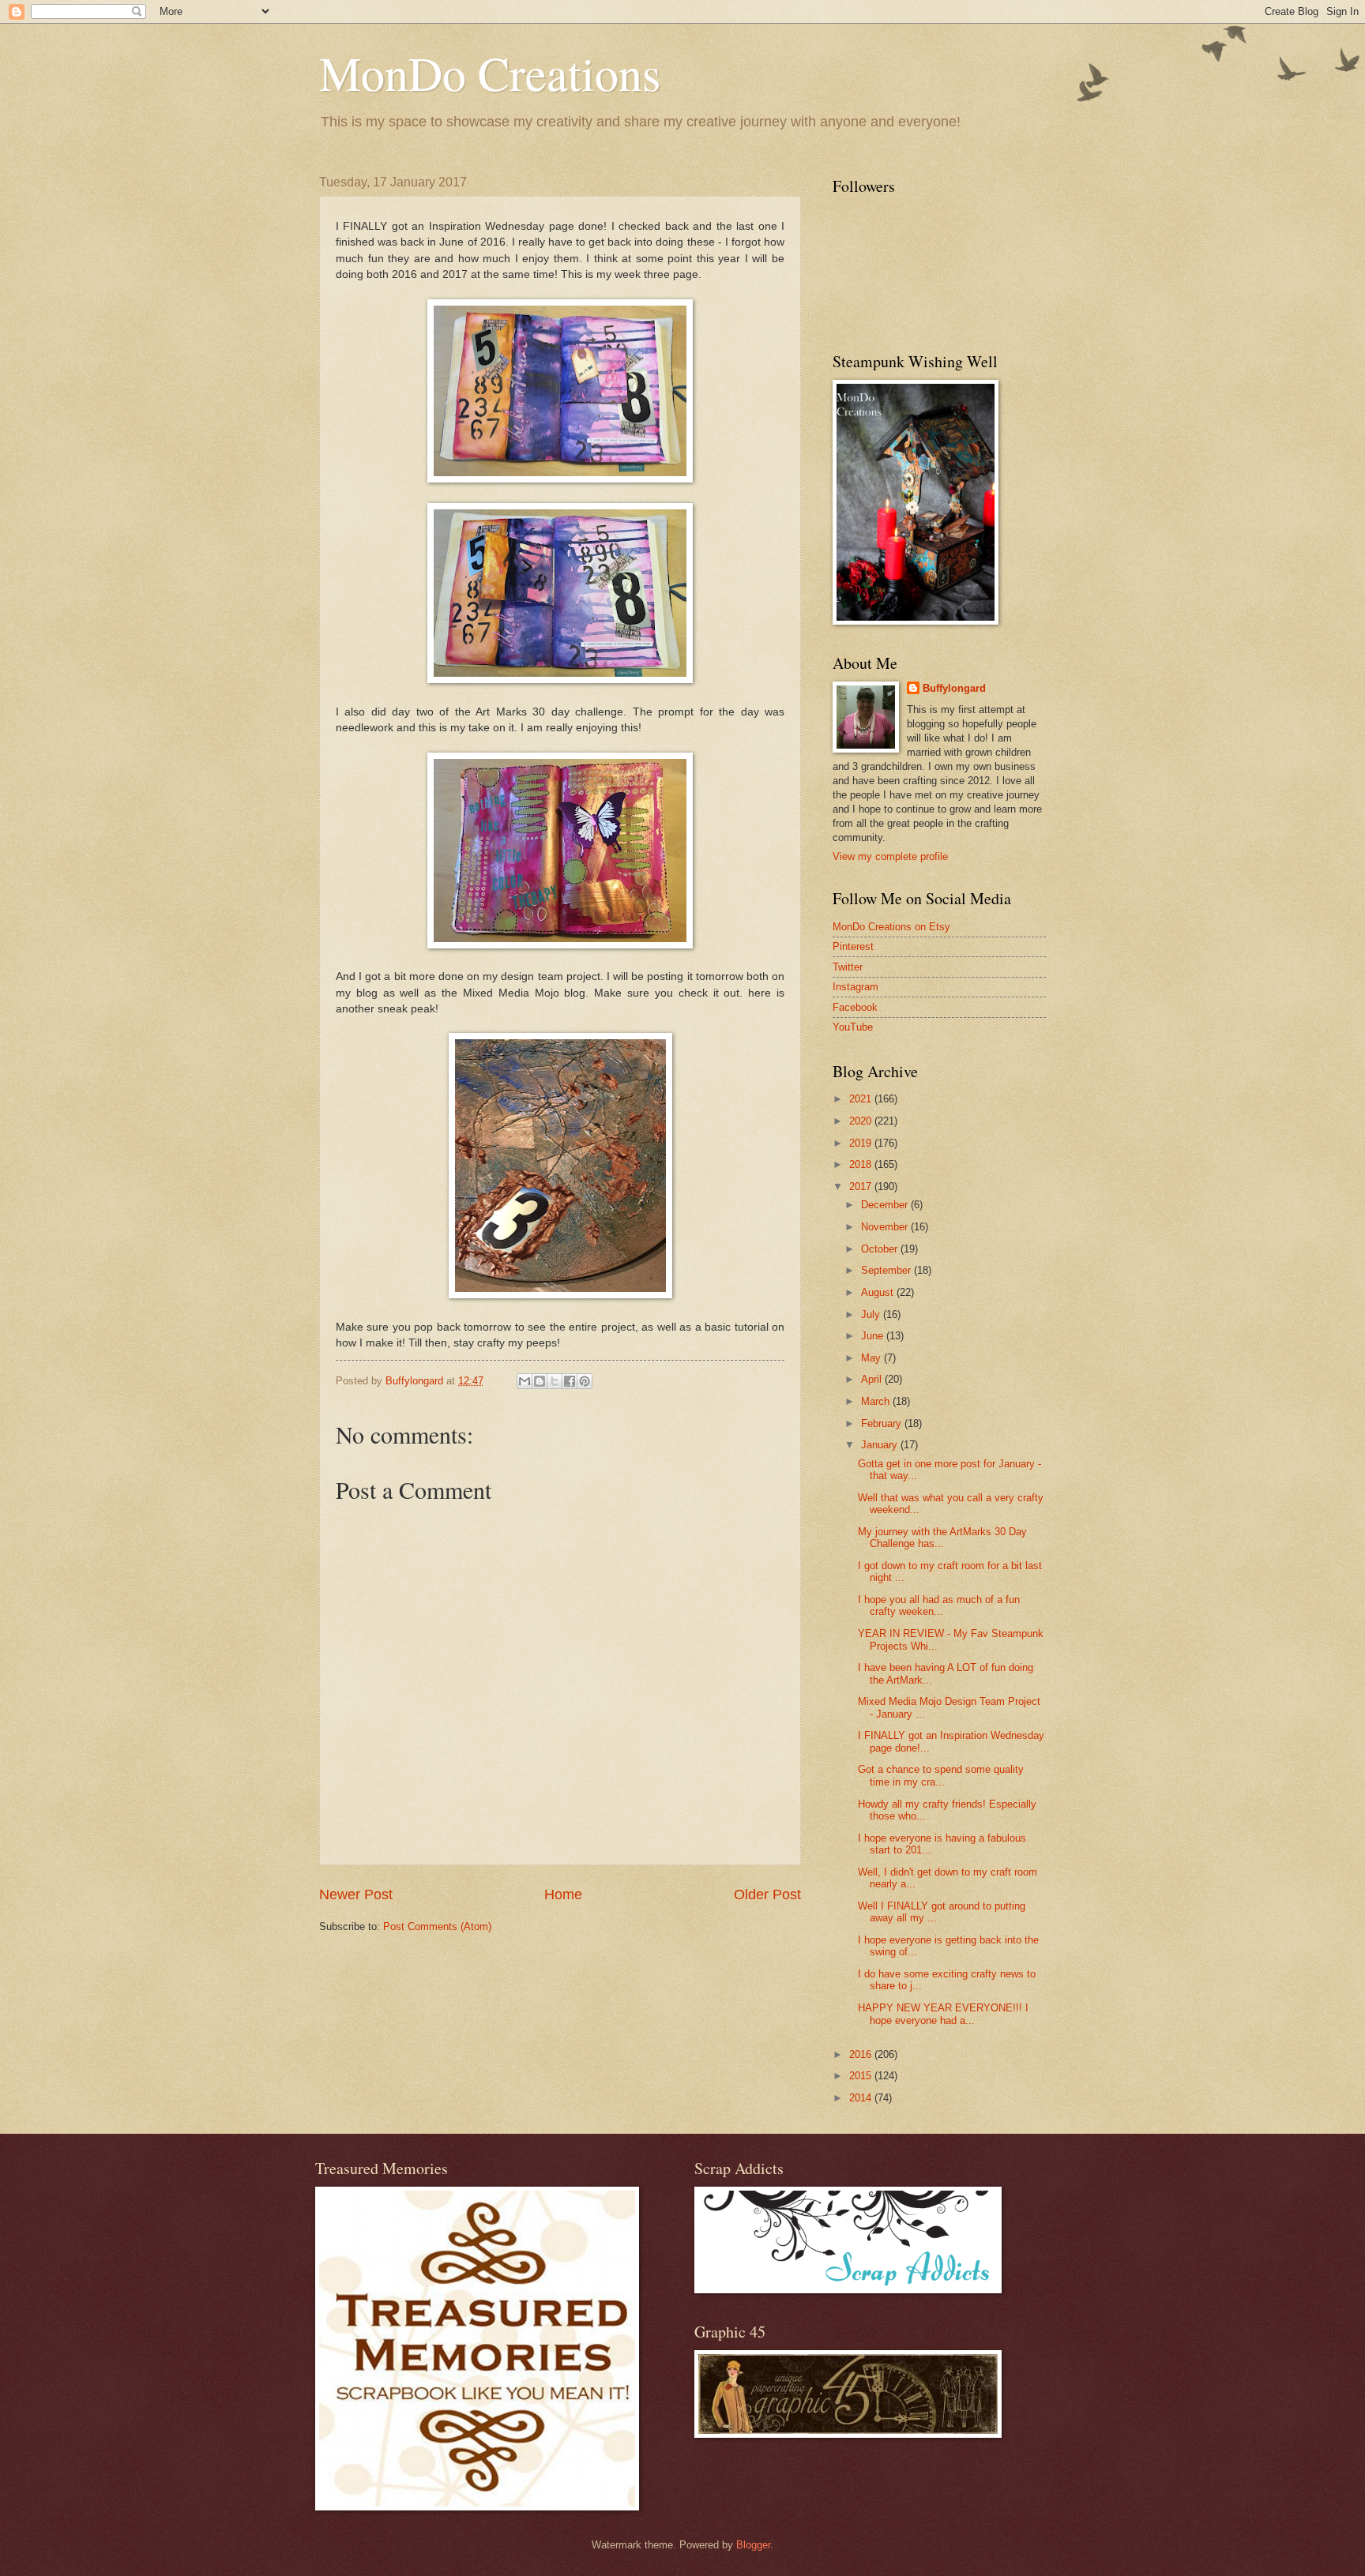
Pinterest (853, 946)
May (872, 1358)
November (886, 1227)
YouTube (853, 1027)
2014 (862, 2098)
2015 (862, 2076)
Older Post (767, 1894)
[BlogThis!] (540, 1381)
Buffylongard (954, 688)
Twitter (848, 967)
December (886, 1205)
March (877, 1401)
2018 (862, 1164)
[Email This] (525, 1381)
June (874, 1336)
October (881, 1249)
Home (563, 1894)
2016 (862, 2054)
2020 (862, 1121)
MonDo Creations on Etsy (891, 927)
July (872, 1314)
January (881, 1445)
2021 (862, 1099)
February (883, 1423)
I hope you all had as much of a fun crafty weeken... (939, 1605)
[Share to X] (555, 1381)
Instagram (855, 987)
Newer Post (356, 1894)
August (879, 1292)
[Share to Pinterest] (585, 1381)
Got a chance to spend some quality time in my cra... (941, 1775)
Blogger (753, 2545)
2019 (862, 1143)
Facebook (855, 1007)
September (887, 1270)
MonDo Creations (490, 73)
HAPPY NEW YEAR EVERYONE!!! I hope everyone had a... (943, 2014)
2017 (862, 1187)
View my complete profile (890, 856)
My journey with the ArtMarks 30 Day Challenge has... (942, 1538)
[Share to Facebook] (570, 1381)
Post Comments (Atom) (437, 1926)
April (873, 1379)
